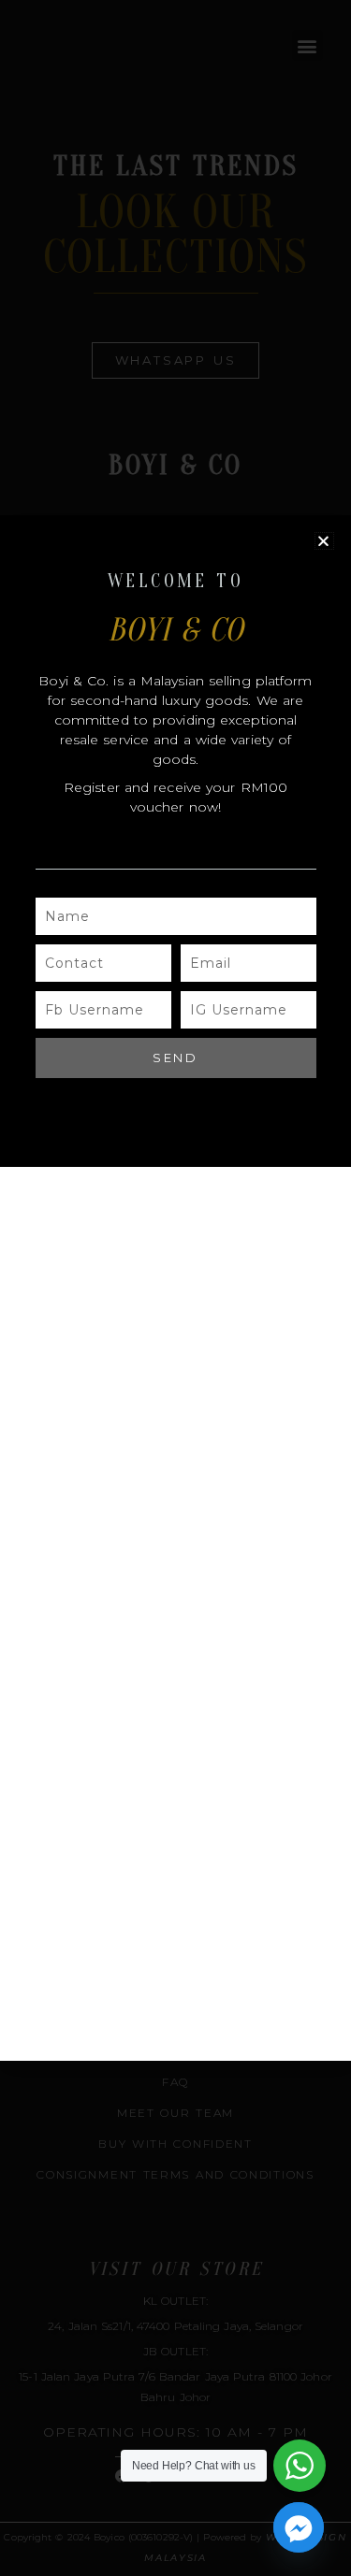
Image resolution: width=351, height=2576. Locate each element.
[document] (175, 1288)
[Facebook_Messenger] (299, 2527)
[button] (324, 541)
